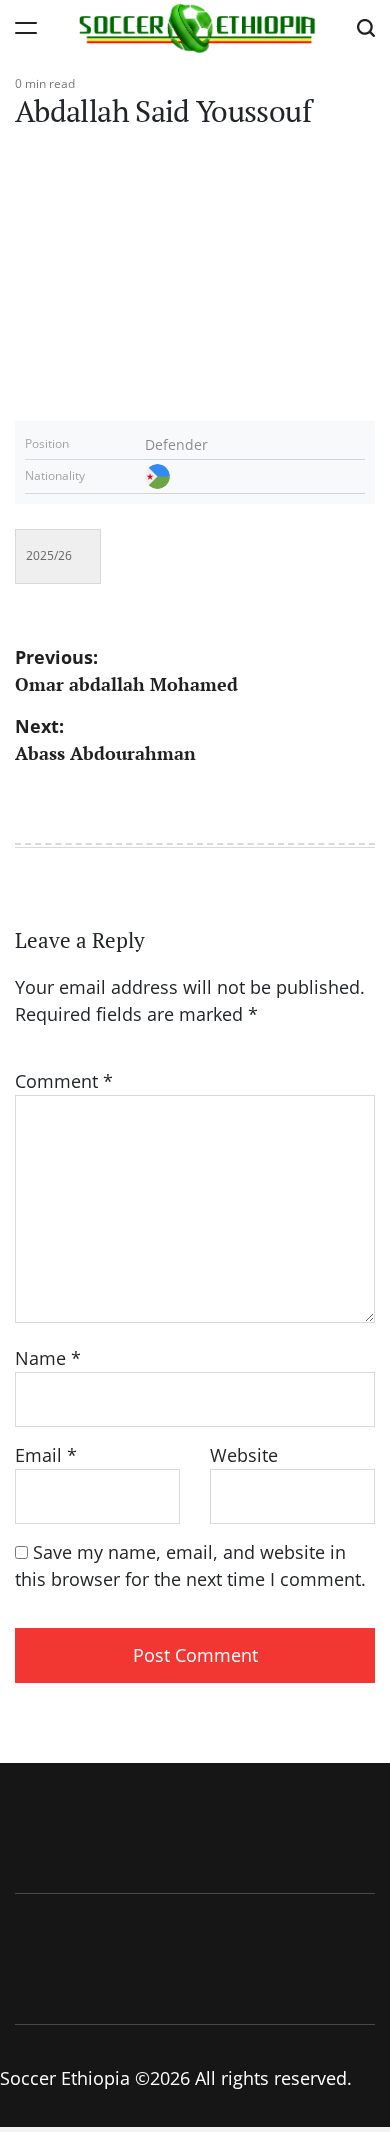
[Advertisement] (195, 262)
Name (48, 1358)
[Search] (366, 27)
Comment (64, 1081)
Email (46, 1455)
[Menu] (26, 27)
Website (244, 1455)
